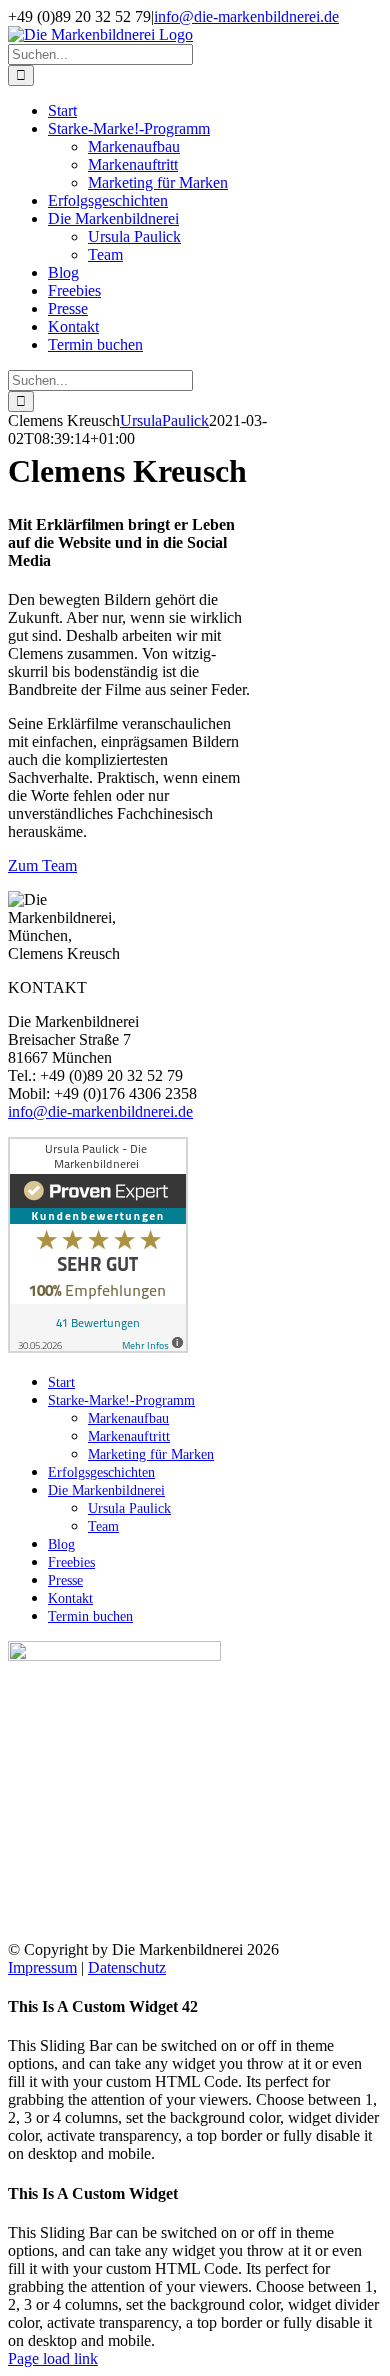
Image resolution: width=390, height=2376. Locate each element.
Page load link (53, 2358)
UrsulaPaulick (164, 420)
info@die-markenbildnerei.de (246, 16)
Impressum (42, 1967)
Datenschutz (127, 1967)
